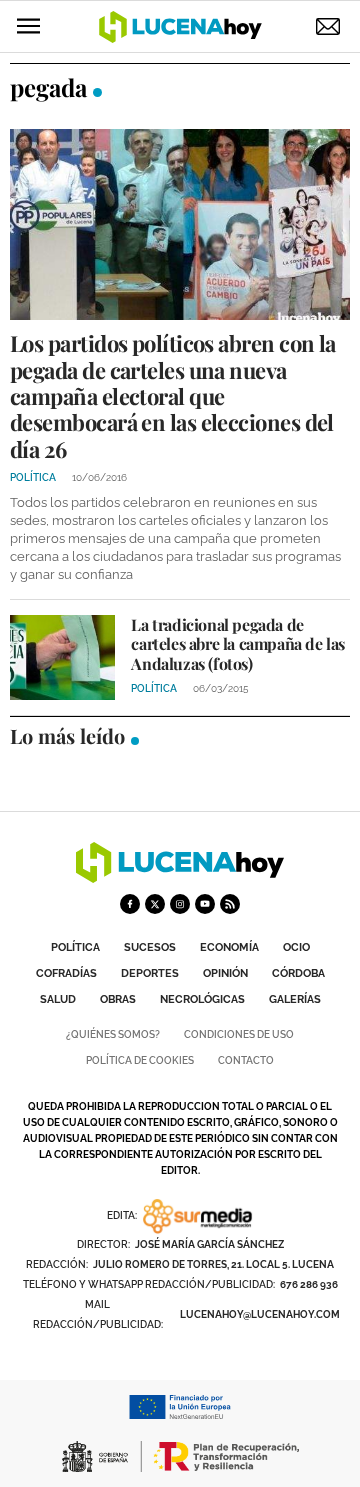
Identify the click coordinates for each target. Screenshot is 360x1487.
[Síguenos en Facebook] (130, 904)
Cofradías (66, 973)
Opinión (225, 973)
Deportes (150, 973)
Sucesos (150, 947)
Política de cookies (140, 1060)
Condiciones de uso (239, 1034)
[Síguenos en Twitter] (155, 904)
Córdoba (298, 973)
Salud (58, 999)
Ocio (296, 947)
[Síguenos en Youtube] (205, 904)
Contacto (246, 1060)
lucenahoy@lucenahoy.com (260, 1314)
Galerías (295, 999)
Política (75, 947)
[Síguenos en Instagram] (180, 904)
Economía (229, 947)
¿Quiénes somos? (113, 1034)
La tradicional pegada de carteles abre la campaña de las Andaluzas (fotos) (238, 643)
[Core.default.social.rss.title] (230, 904)
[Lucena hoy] (180, 877)
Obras (118, 999)
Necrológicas (202, 999)
